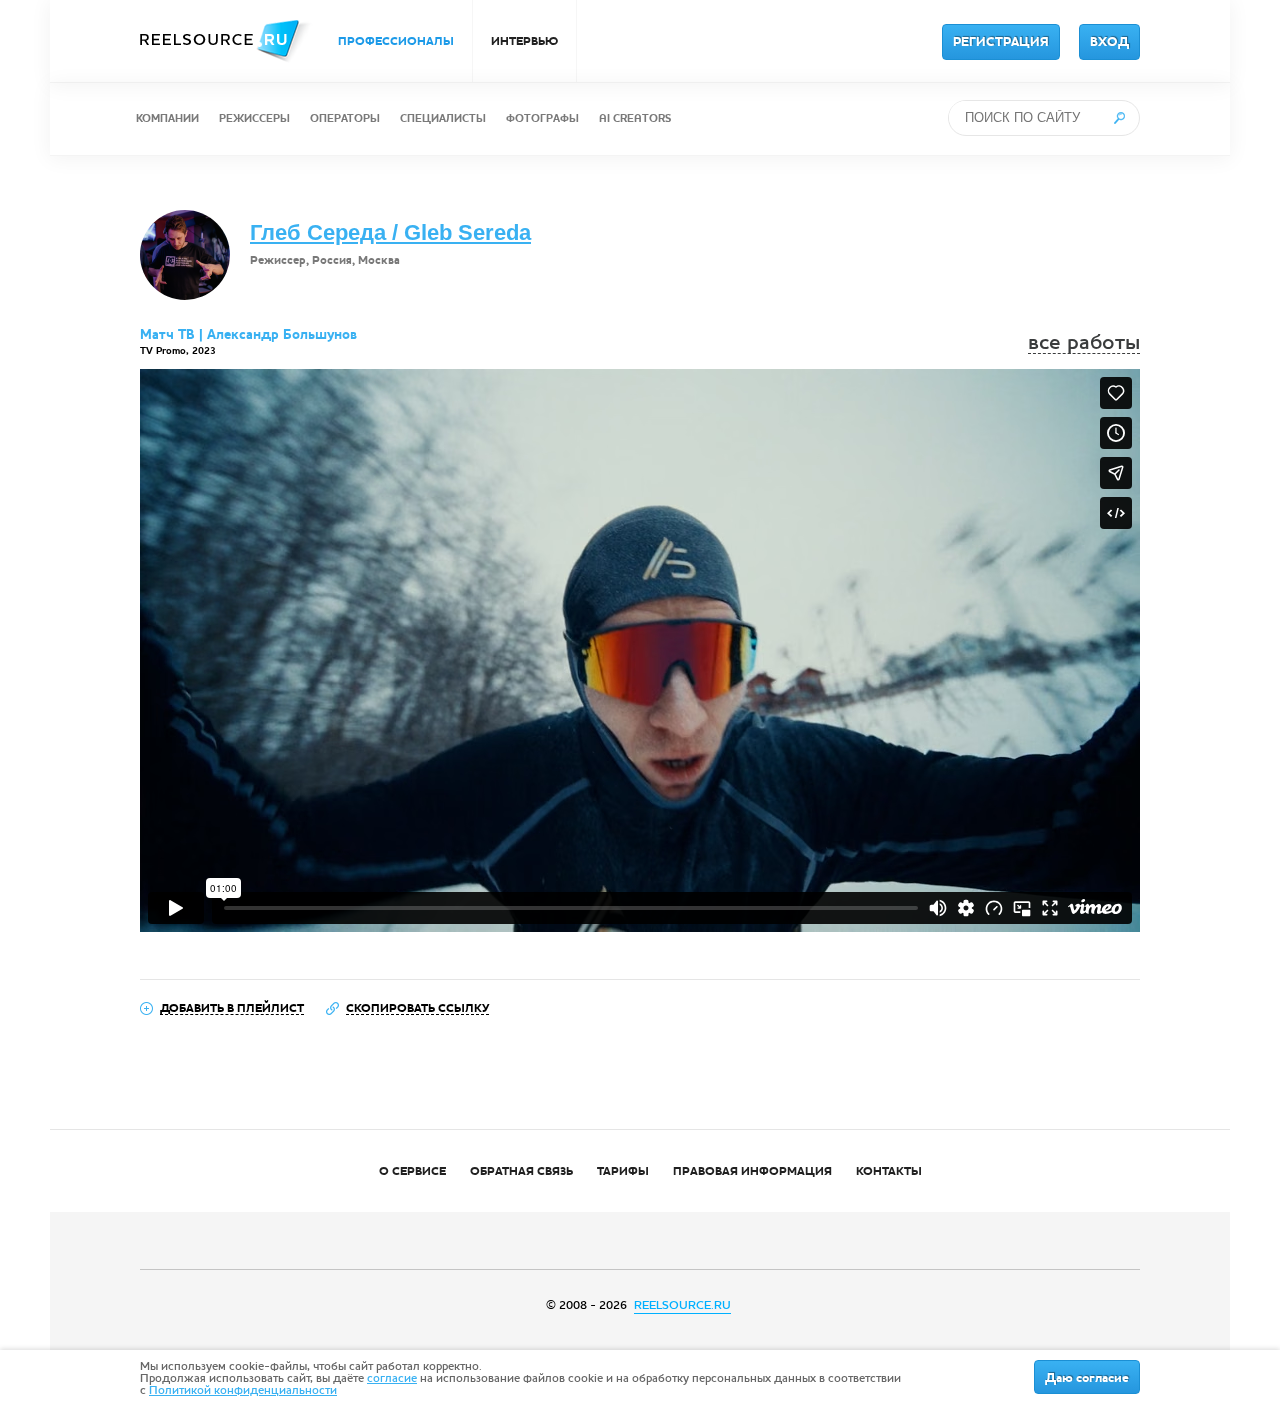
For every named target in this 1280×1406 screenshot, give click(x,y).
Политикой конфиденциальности (243, 1390)
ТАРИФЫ (623, 1171)
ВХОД (1109, 42)
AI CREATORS (635, 118)
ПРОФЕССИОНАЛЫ (396, 41)
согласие (392, 1378)
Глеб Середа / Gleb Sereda (390, 232)
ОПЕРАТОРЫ (345, 118)
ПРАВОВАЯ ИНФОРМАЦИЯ (752, 1171)
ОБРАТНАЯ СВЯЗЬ (521, 1171)
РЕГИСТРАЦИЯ (1001, 42)
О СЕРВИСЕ (412, 1171)
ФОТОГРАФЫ (542, 118)
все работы (1084, 342)
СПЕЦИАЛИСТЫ (443, 118)
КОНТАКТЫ (889, 1171)
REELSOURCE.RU (682, 1305)
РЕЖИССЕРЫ (254, 118)
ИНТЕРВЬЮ (524, 41)
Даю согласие (1087, 1378)
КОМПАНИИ (167, 118)
